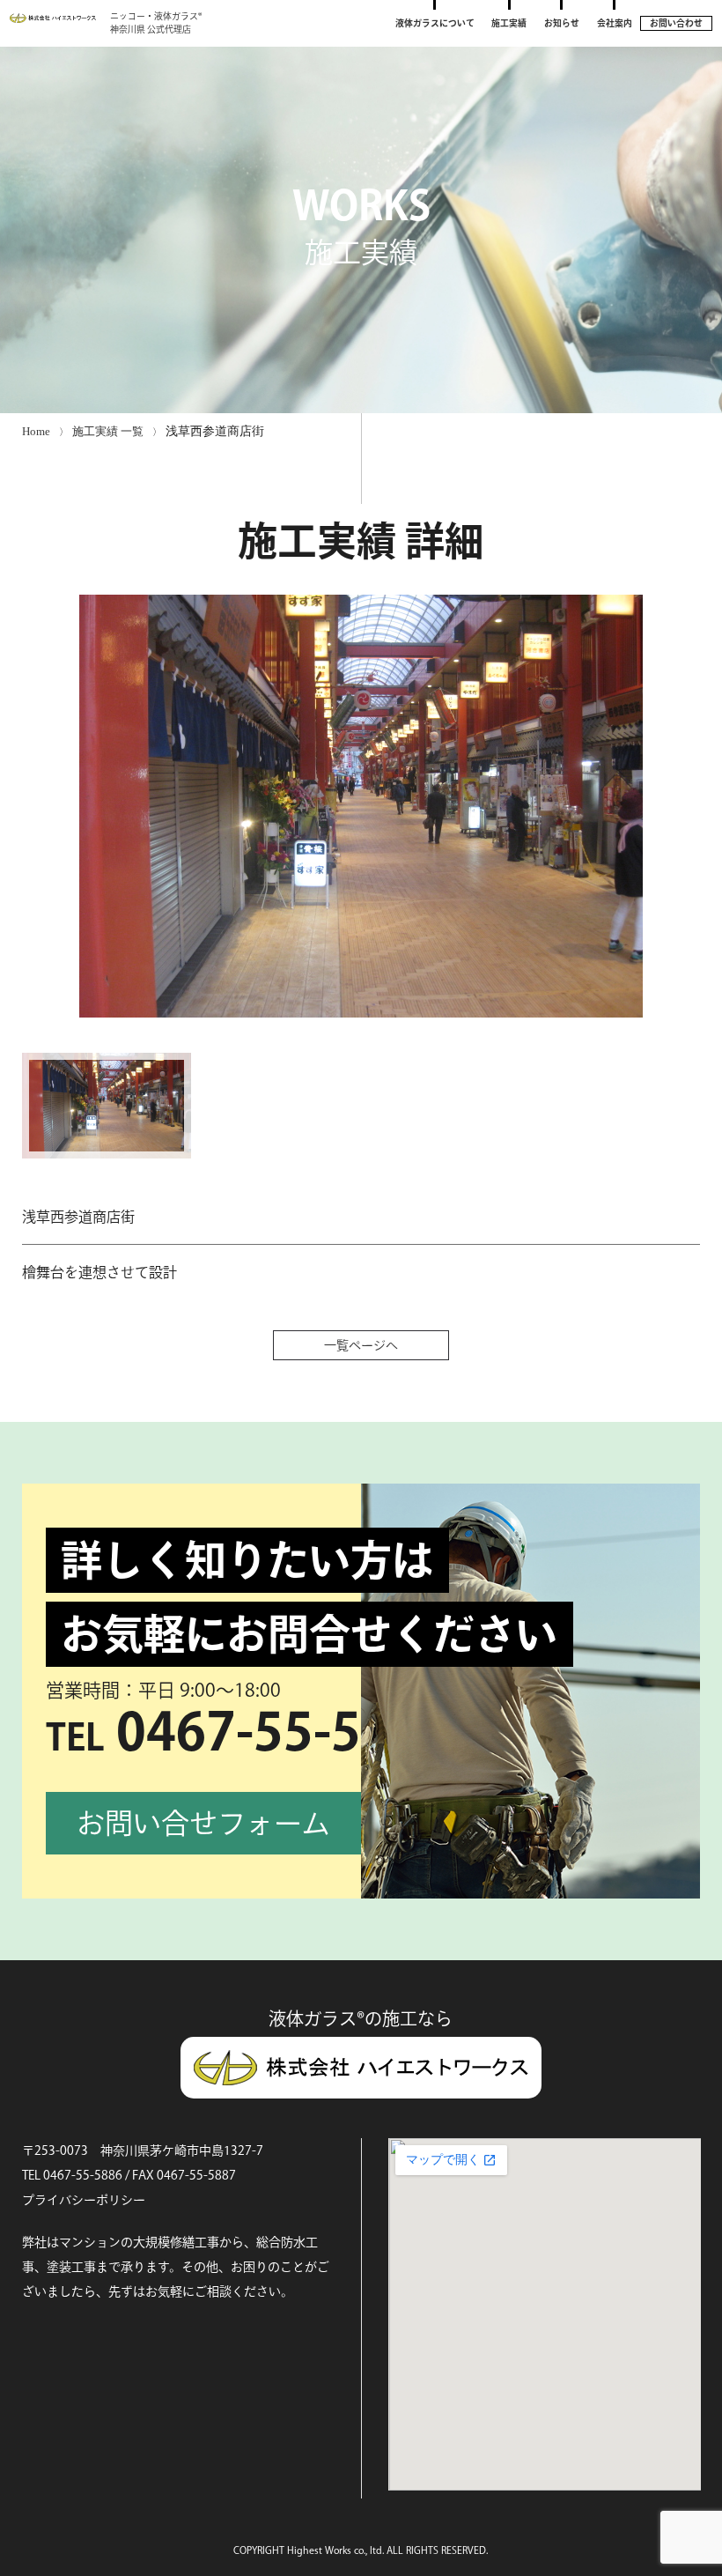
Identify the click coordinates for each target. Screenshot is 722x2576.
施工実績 (509, 23)
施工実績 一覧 (108, 431)
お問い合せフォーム (203, 1823)
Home (36, 431)
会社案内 (615, 23)
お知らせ (562, 23)
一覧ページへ (361, 1345)
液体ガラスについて (435, 23)
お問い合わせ (676, 23)
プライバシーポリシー (84, 2200)
